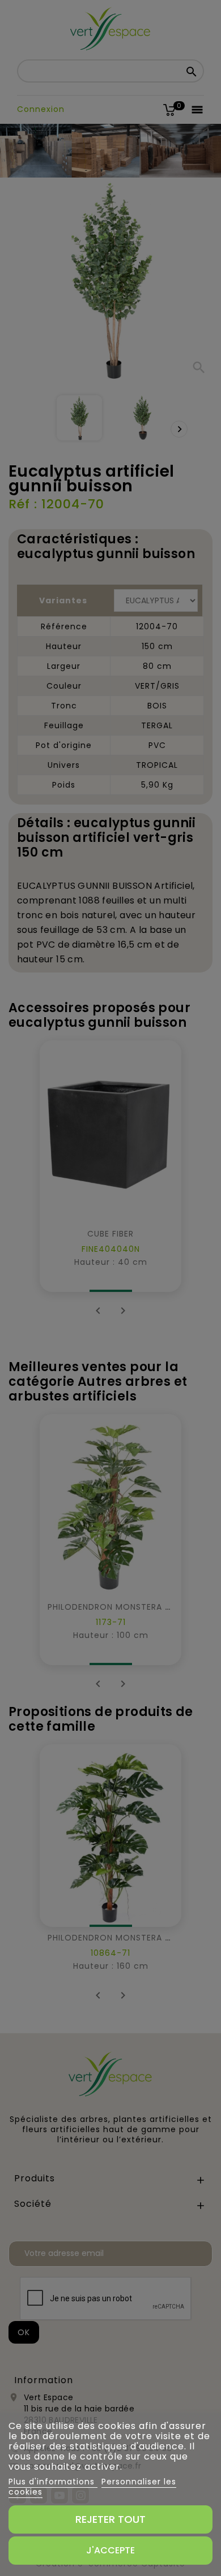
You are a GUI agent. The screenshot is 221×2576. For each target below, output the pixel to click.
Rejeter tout (110, 2519)
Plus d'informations (53, 2482)
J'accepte (110, 2550)
